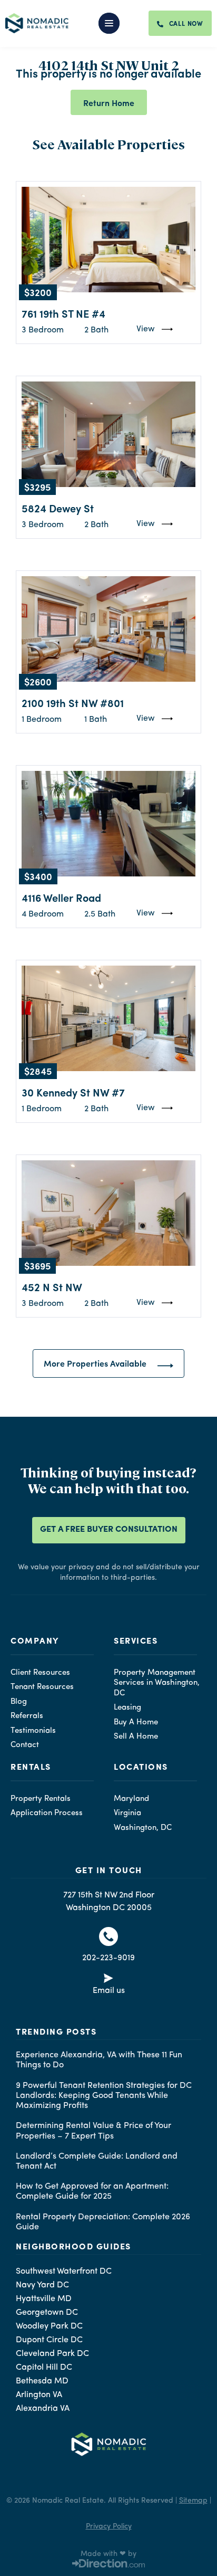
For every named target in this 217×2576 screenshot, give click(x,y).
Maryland (131, 1799)
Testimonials (33, 1731)
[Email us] (108, 1980)
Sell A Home (136, 1737)
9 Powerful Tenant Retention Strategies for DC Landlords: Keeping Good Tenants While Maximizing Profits (104, 2096)
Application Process (47, 1813)
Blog (19, 1702)
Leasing (127, 1708)
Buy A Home (136, 1723)
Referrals (27, 1716)
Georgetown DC (47, 2313)
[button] (114, 23)
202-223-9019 (108, 1958)
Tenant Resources (42, 1687)
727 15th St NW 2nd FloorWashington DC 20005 (109, 1902)
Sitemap (193, 2501)
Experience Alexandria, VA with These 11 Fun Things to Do (99, 2060)
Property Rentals (41, 1799)
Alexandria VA (43, 2409)
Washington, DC (143, 1828)
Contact (25, 1745)
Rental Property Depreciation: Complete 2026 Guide (103, 2222)
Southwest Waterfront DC (64, 2272)
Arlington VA (39, 2395)
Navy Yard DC (42, 2285)
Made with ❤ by (108, 2554)
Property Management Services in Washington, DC (157, 1683)
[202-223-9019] (108, 1936)
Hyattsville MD (44, 2299)
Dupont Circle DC (49, 2340)
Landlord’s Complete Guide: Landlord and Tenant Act (97, 2162)
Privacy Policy (109, 2526)
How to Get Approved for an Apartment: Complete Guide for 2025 (92, 2192)
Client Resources (40, 1673)
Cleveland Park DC (52, 2354)
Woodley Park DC (49, 2326)
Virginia (127, 1813)
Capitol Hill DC (44, 2368)
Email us (109, 1991)
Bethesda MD (42, 2381)
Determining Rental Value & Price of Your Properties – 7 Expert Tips (93, 2131)
